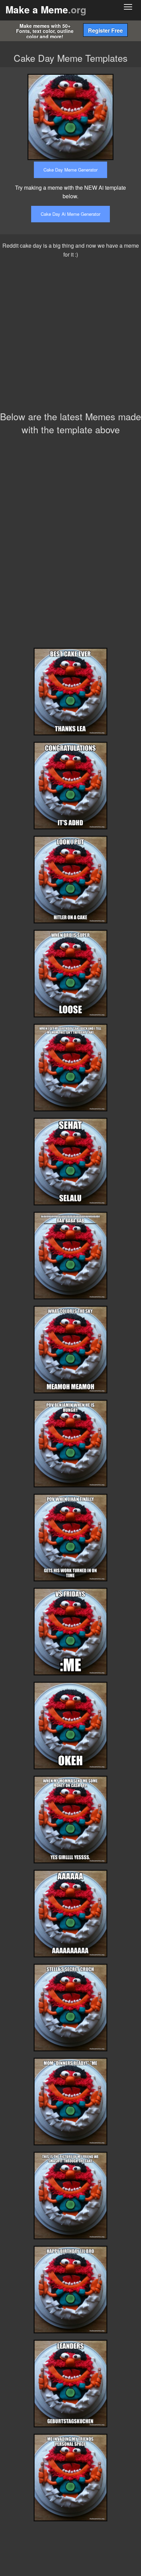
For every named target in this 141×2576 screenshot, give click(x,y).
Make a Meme (46, 9)
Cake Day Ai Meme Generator (70, 214)
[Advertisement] (70, 336)
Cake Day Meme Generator (70, 170)
